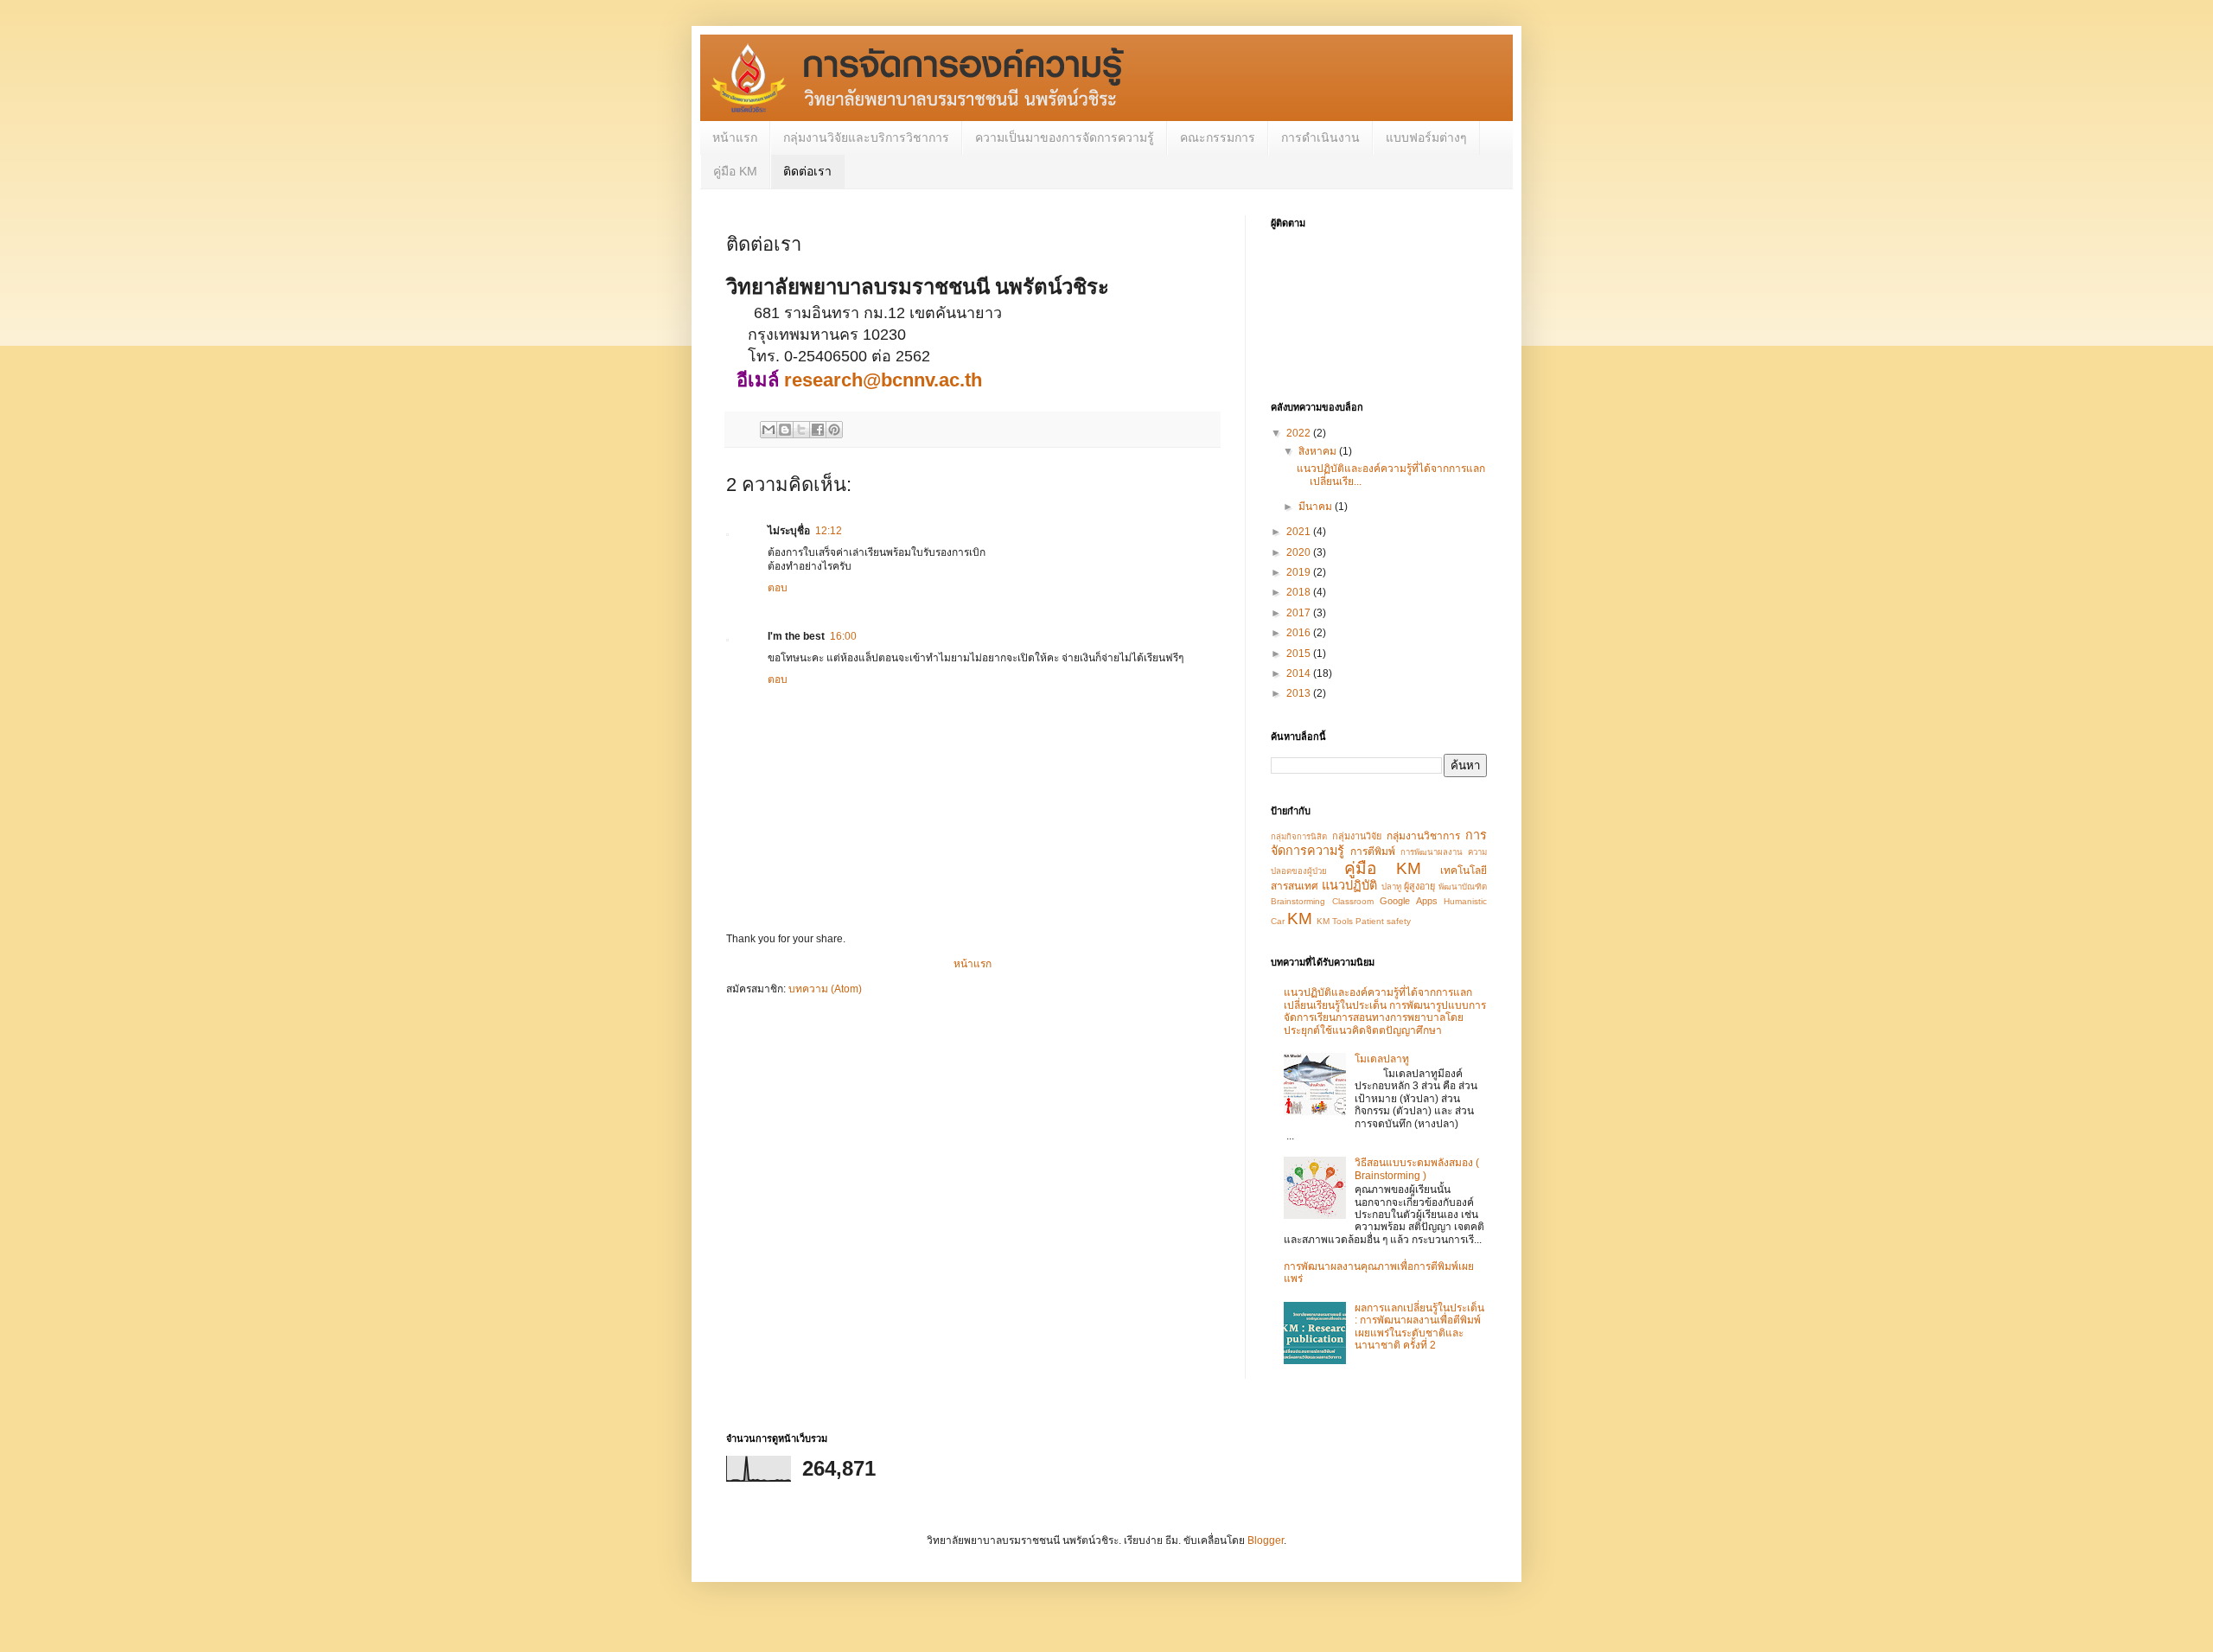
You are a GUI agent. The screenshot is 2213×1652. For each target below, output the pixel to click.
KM (1300, 918)
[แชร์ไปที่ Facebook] (818, 430)
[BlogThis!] (785, 430)
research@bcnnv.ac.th (883, 380)
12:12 (829, 531)
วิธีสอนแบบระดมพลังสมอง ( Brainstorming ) (1417, 1169)
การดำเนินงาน (1320, 137)
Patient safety (1383, 921)
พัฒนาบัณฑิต (1463, 887)
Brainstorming (1298, 901)
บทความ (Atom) (825, 989)
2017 (1300, 613)
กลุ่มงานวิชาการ (1423, 836)
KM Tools (1335, 921)
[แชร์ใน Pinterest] (834, 430)
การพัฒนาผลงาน (1432, 852)
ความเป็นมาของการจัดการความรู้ (1065, 137)
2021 (1300, 532)
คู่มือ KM (735, 171)
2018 (1300, 592)
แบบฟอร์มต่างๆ (1426, 137)
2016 (1300, 633)
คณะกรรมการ (1218, 137)
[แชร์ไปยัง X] (801, 430)
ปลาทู (1391, 887)
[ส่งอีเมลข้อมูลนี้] (768, 430)
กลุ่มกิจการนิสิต (1299, 836)
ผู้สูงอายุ (1419, 886)
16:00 (843, 636)
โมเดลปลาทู (1382, 1059)
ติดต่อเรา (807, 171)
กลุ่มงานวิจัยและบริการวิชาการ (866, 137)
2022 (1300, 433)
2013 (1300, 693)
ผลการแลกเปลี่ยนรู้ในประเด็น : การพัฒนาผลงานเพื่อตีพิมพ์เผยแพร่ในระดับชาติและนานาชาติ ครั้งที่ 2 (1419, 1327)
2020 (1300, 552)
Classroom (1353, 901)
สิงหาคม (1319, 451)
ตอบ (778, 588)
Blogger (1266, 1540)
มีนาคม (1317, 507)
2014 (1300, 673)
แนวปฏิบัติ (1349, 885)
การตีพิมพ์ (1373, 852)
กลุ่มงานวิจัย (1357, 836)
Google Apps (1409, 901)
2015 (1300, 654)
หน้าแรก (735, 137)
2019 (1300, 572)
